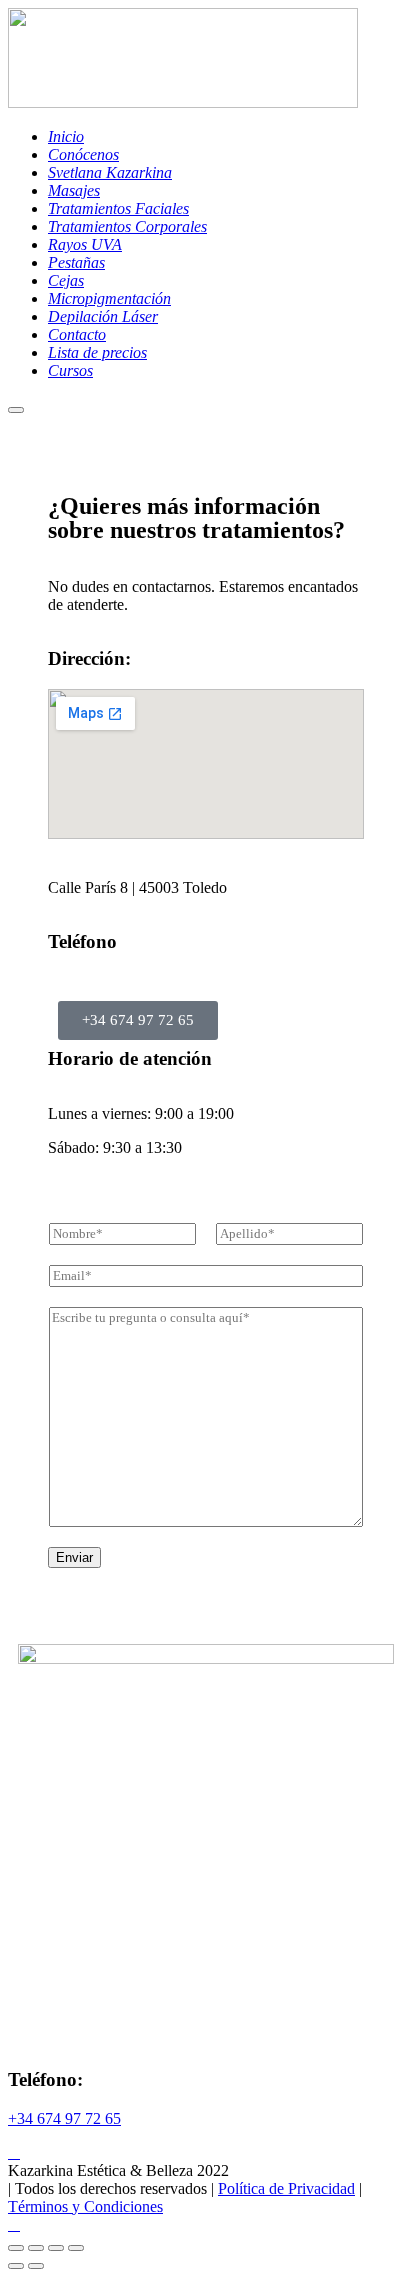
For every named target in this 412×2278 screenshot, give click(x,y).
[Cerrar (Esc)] (76, 2248)
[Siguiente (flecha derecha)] (36, 2266)
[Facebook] (14, 2152)
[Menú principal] (16, 410)
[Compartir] (56, 2248)
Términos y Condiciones (85, 2206)
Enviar (74, 1557)
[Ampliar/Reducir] (16, 2248)
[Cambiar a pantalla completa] (36, 2248)
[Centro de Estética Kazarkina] (183, 102)
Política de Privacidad (286, 2188)
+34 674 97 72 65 (64, 2118)
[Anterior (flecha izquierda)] (16, 2266)
